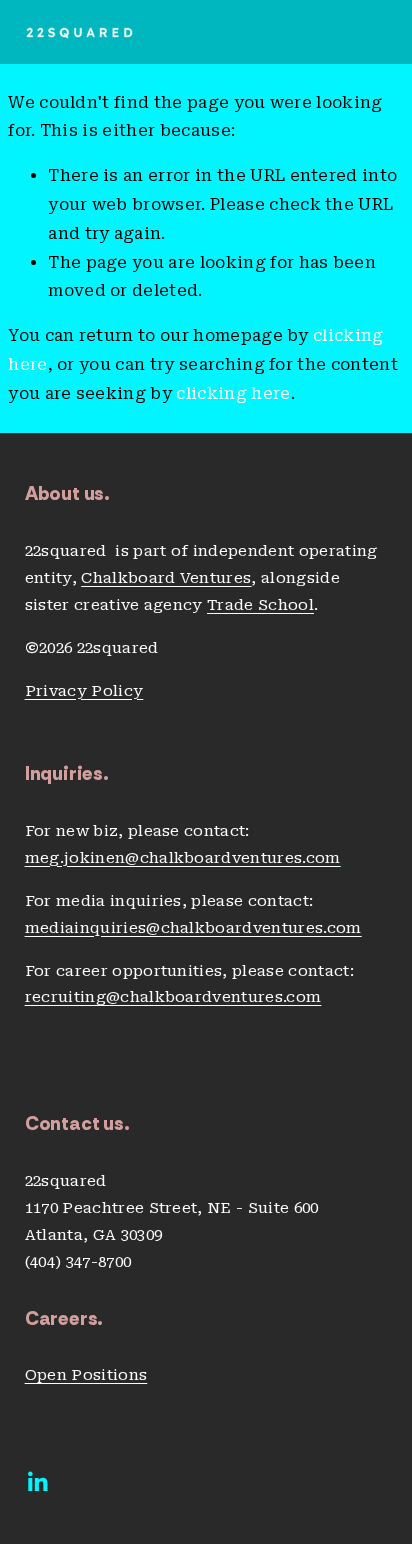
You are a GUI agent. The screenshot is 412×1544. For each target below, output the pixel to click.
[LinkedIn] (37, 1482)
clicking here (233, 393)
